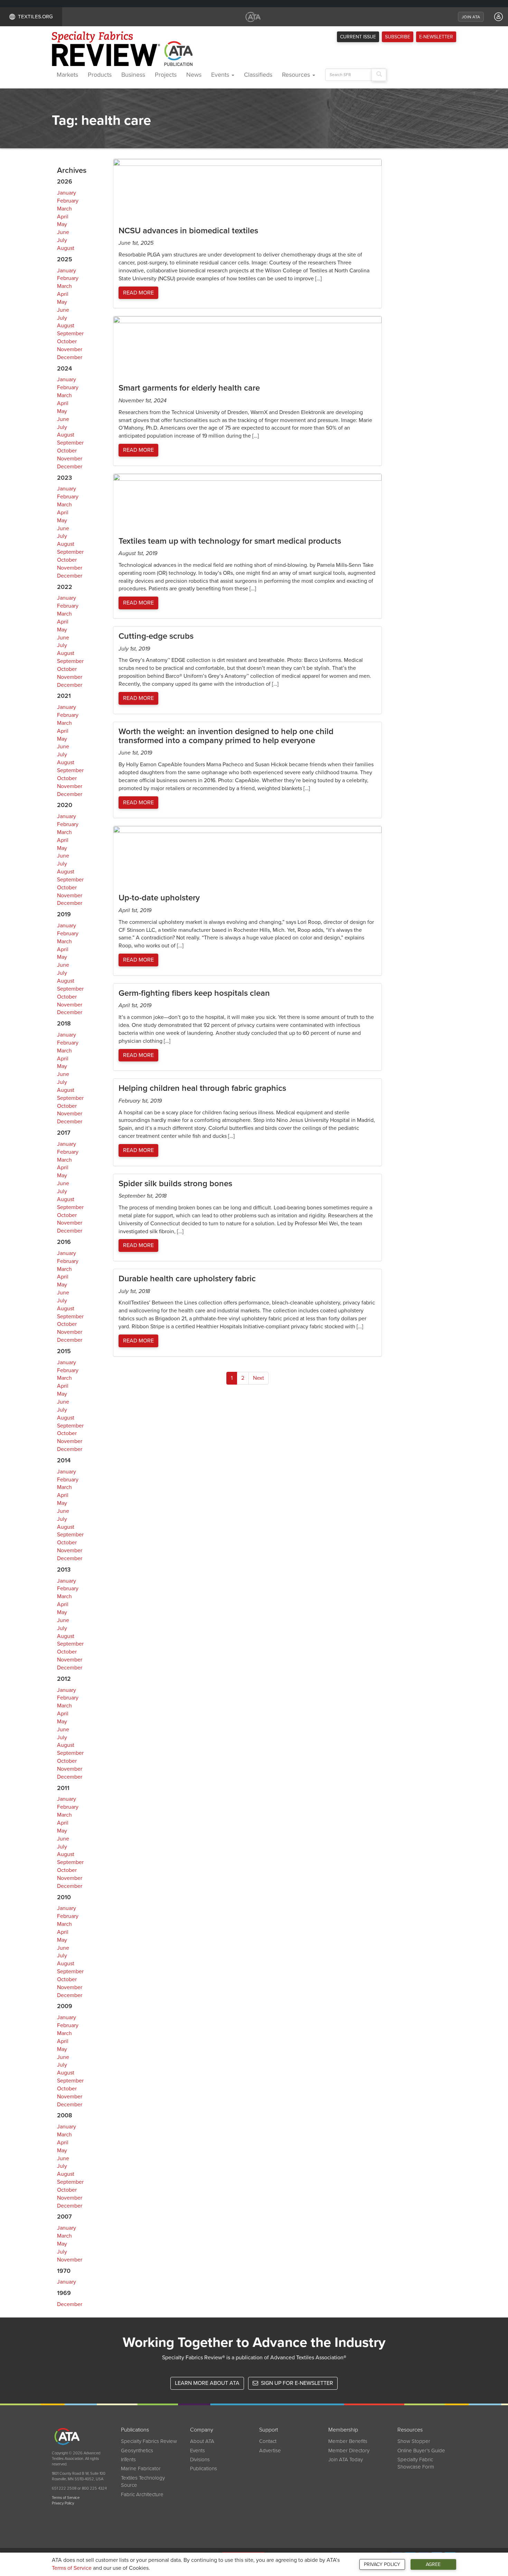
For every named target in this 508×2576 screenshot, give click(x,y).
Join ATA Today (346, 2460)
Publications (204, 2469)
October (67, 341)
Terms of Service (72, 2568)
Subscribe (398, 37)
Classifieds (258, 75)
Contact (268, 2441)
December (70, 357)
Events (221, 75)
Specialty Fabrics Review (149, 2441)
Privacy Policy (382, 2564)
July (62, 240)
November (70, 349)
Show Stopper (414, 2441)
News (194, 75)
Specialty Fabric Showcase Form (416, 2463)
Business (133, 75)
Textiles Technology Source (143, 2481)
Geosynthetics (137, 2451)
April (63, 217)
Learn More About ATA (207, 2383)
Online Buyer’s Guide (421, 2451)
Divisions (200, 2460)
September (70, 334)
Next (258, 1378)
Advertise (270, 2451)
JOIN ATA (471, 17)
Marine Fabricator (141, 2469)
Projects (166, 75)
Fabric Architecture (142, 2494)
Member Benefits (348, 2441)
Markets (67, 75)
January (67, 193)
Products (100, 75)
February (68, 201)
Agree (433, 2564)
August (66, 248)
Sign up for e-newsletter (296, 2383)
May (62, 224)
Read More (138, 293)
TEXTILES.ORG (35, 17)
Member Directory (349, 2451)
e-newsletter (436, 37)
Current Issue (358, 37)
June (63, 232)
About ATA (202, 2441)
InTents (128, 2460)
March (64, 209)
